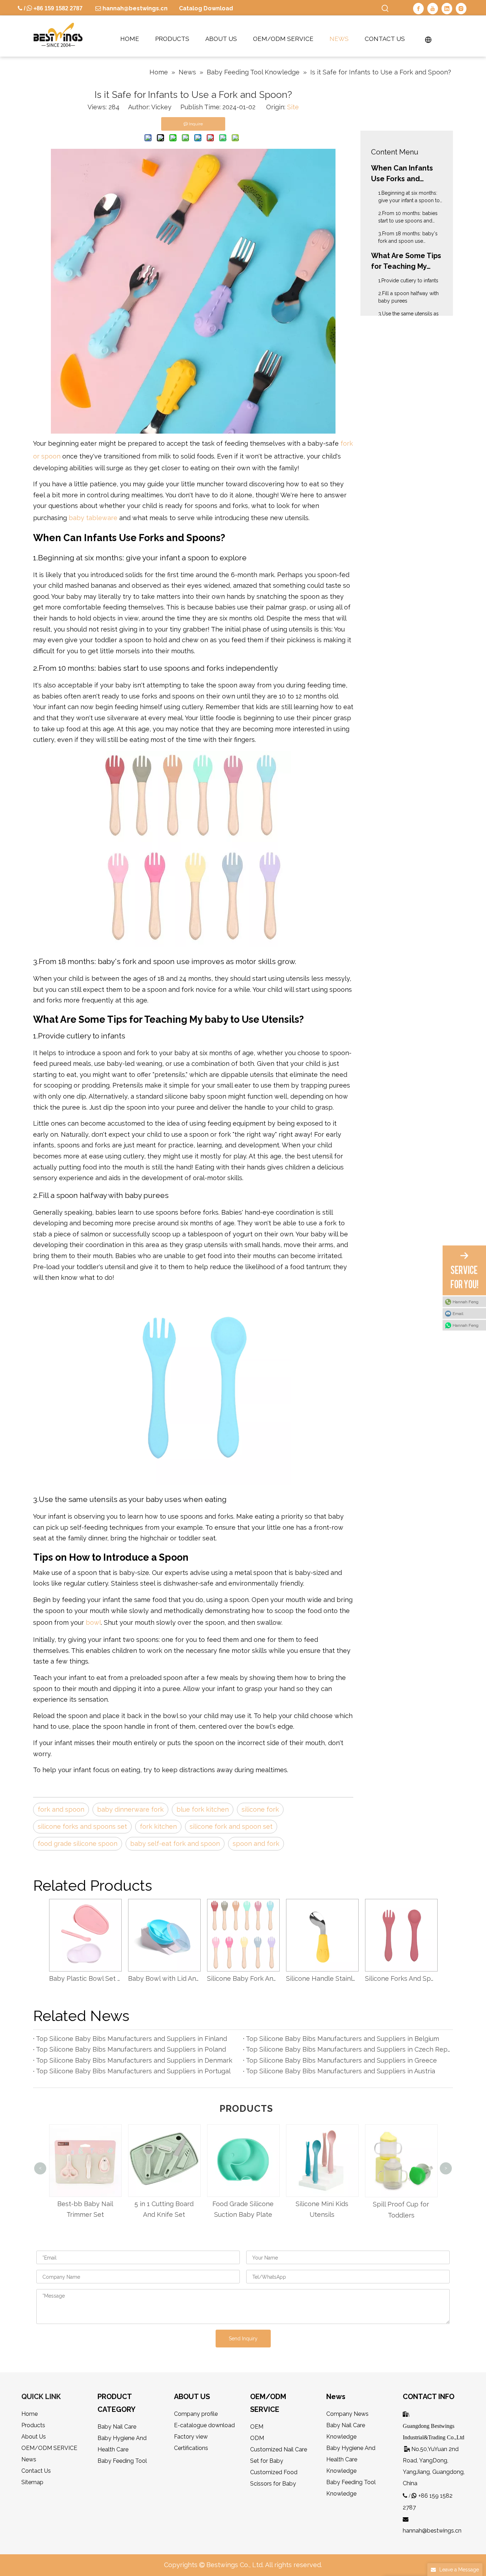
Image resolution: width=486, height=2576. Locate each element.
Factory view (191, 2437)
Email (458, 1314)
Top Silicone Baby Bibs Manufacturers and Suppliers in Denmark (134, 2060)
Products (33, 2425)
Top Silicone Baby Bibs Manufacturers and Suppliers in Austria (340, 2071)
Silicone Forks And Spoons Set (401, 1978)
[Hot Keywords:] (385, 9)
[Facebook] (418, 9)
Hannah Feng (466, 1302)
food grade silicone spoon (78, 1844)
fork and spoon (61, 1809)
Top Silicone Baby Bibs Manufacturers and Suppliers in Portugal (133, 2071)
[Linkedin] (447, 9)
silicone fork (260, 1809)
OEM (257, 2427)
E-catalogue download (204, 2425)
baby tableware (93, 518)
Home (30, 2414)
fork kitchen (158, 1826)
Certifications (191, 2448)
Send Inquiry (243, 2339)
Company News (347, 2414)
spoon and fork (256, 1844)
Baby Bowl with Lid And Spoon (164, 1978)
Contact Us (36, 2471)
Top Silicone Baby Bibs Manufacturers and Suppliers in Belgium (342, 2039)
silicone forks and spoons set (82, 1826)
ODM (257, 2438)
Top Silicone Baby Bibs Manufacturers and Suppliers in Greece (341, 2060)
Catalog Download (206, 8)
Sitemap (32, 2482)
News (29, 2459)
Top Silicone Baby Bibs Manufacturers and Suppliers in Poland (131, 2049)
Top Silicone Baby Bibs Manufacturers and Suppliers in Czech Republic (348, 2049)
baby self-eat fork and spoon (175, 1844)
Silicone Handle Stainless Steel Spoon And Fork (322, 1978)
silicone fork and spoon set (231, 1826)
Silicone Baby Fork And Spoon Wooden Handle (243, 1978)
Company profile (196, 2414)
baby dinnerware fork (130, 1809)
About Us (34, 2437)
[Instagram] (461, 9)
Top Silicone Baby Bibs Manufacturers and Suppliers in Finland (131, 2039)
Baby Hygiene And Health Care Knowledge (351, 2459)
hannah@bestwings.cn (134, 8)
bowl (93, 1622)
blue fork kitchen (203, 1809)
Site (293, 107)
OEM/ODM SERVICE (49, 2448)
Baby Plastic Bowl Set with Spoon (85, 1978)
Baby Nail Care (117, 2427)
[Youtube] (433, 9)
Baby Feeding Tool (122, 2461)
